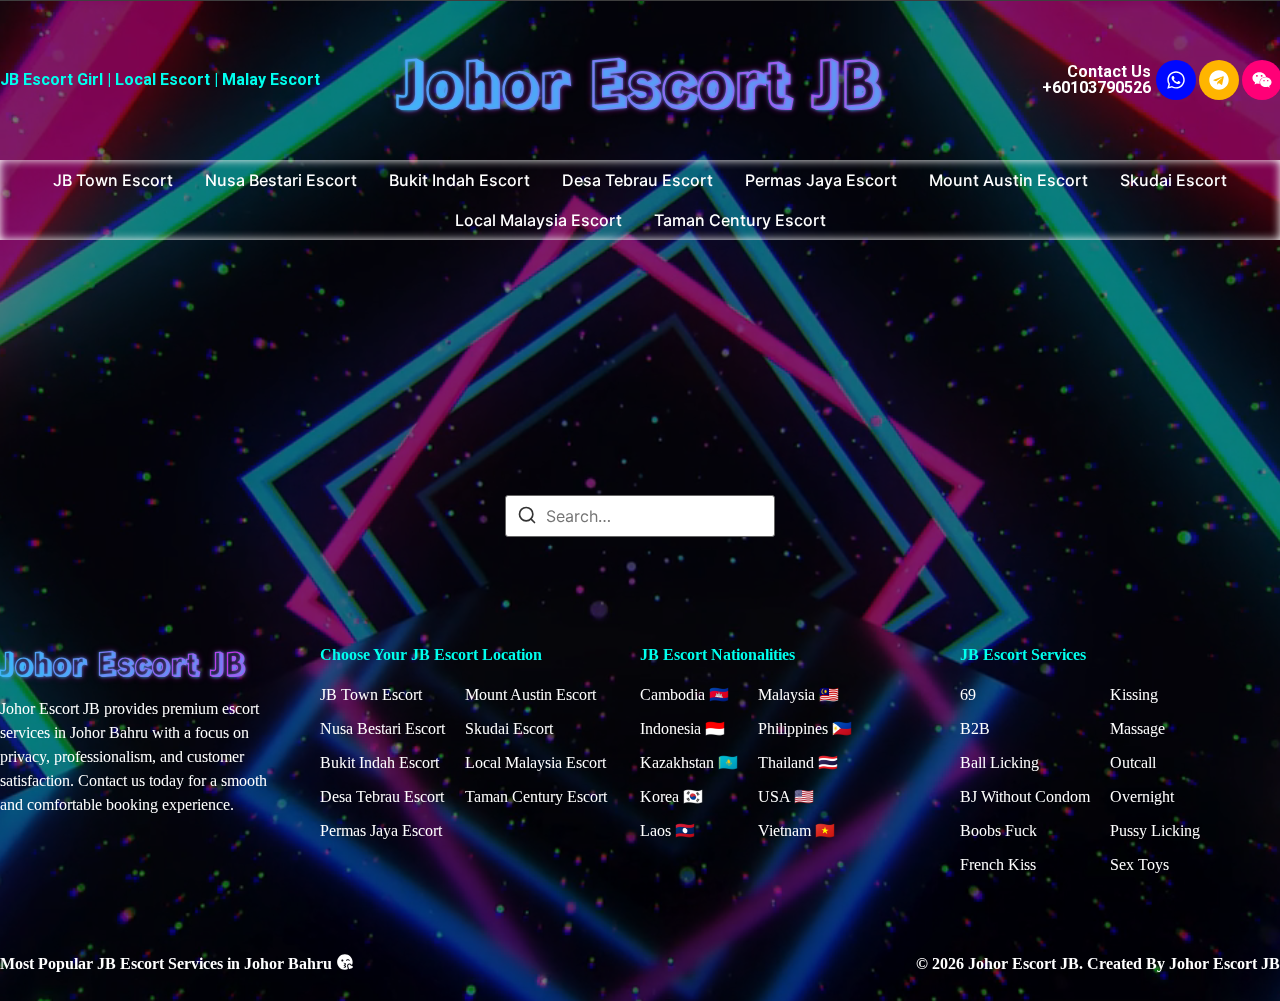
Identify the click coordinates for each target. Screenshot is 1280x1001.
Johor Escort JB (640, 79)
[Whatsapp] (1176, 80)
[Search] (527, 518)
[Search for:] (640, 516)
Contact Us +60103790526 (1096, 79)
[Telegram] (1219, 80)
